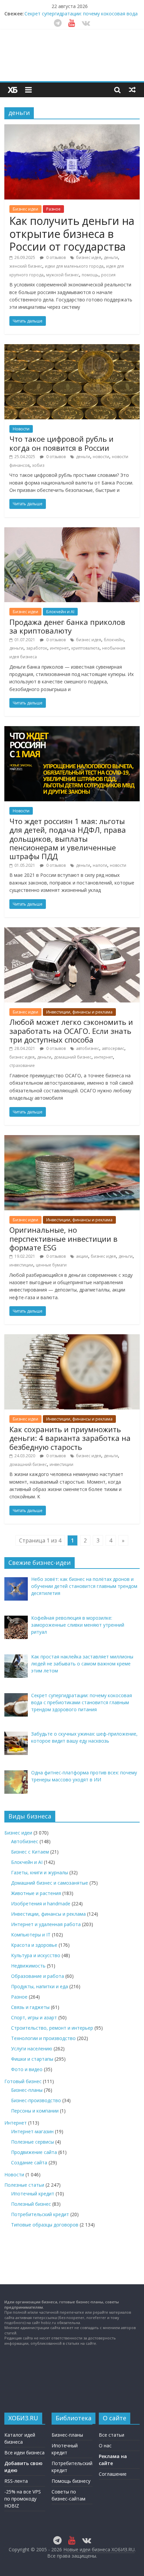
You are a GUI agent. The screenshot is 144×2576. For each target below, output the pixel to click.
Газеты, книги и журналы (40, 1872)
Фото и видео (27, 2069)
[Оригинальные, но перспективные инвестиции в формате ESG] (72, 1139)
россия (108, 275)
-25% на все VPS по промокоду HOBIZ (23, 2499)
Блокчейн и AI (60, 612)
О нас (105, 2446)
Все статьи (112, 2435)
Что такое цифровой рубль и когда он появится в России (61, 443)
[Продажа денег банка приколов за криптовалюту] (72, 531)
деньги (111, 257)
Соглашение (113, 2474)
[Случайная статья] (132, 90)
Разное (53, 209)
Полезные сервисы (32, 2142)
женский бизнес (26, 266)
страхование (22, 1065)
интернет (59, 648)
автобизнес (88, 1048)
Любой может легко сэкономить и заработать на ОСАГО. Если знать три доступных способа (71, 1031)
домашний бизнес (73, 1057)
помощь (90, 275)
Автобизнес (25, 1841)
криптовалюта (85, 648)
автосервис (113, 1048)
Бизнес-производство (36, 2100)
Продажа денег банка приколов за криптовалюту (67, 626)
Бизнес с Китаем (30, 1852)
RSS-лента (16, 2481)
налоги (100, 865)
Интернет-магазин (32, 2131)
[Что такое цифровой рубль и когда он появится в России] (72, 348)
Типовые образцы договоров (45, 2225)
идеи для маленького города (74, 266)
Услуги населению (32, 2049)
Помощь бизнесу (71, 2481)
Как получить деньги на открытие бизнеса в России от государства (72, 234)
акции (82, 1256)
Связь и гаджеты (30, 2007)
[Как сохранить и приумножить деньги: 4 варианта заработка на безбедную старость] (72, 1338)
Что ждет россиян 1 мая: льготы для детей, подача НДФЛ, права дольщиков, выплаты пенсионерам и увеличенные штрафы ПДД (68, 839)
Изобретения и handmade (41, 1904)
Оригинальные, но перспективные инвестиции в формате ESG (63, 1239)
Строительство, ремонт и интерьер (52, 2028)
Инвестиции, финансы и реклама (79, 1012)
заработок (37, 648)
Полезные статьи (24, 2185)
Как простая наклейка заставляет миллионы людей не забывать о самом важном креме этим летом (80, 16)
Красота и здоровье (34, 1945)
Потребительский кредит (40, 2214)
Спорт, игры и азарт (34, 2017)
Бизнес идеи (25, 209)
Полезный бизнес (31, 2204)
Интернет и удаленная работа (46, 1924)
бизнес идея (89, 257)
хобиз (38, 465)
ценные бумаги (51, 1265)
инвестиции (21, 1265)
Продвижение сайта (34, 2152)
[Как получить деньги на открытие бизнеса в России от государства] (72, 128)
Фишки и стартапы (32, 2059)
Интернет (16, 2123)
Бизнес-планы (27, 2090)
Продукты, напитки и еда (40, 1986)
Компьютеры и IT (31, 1935)
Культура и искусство (36, 1955)
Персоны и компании (35, 2111)
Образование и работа (38, 1976)
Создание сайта (29, 2162)
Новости (21, 429)
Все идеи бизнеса (24, 2453)
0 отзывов (55, 257)
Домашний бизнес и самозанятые (50, 1883)
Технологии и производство (43, 2038)
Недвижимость (28, 1966)
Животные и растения (36, 1893)
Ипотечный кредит (33, 2194)
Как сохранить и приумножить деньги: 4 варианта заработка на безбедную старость (70, 1438)
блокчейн (114, 640)
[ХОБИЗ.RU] (13, 90)
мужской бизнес (63, 275)
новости (101, 457)
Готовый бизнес (23, 2081)
